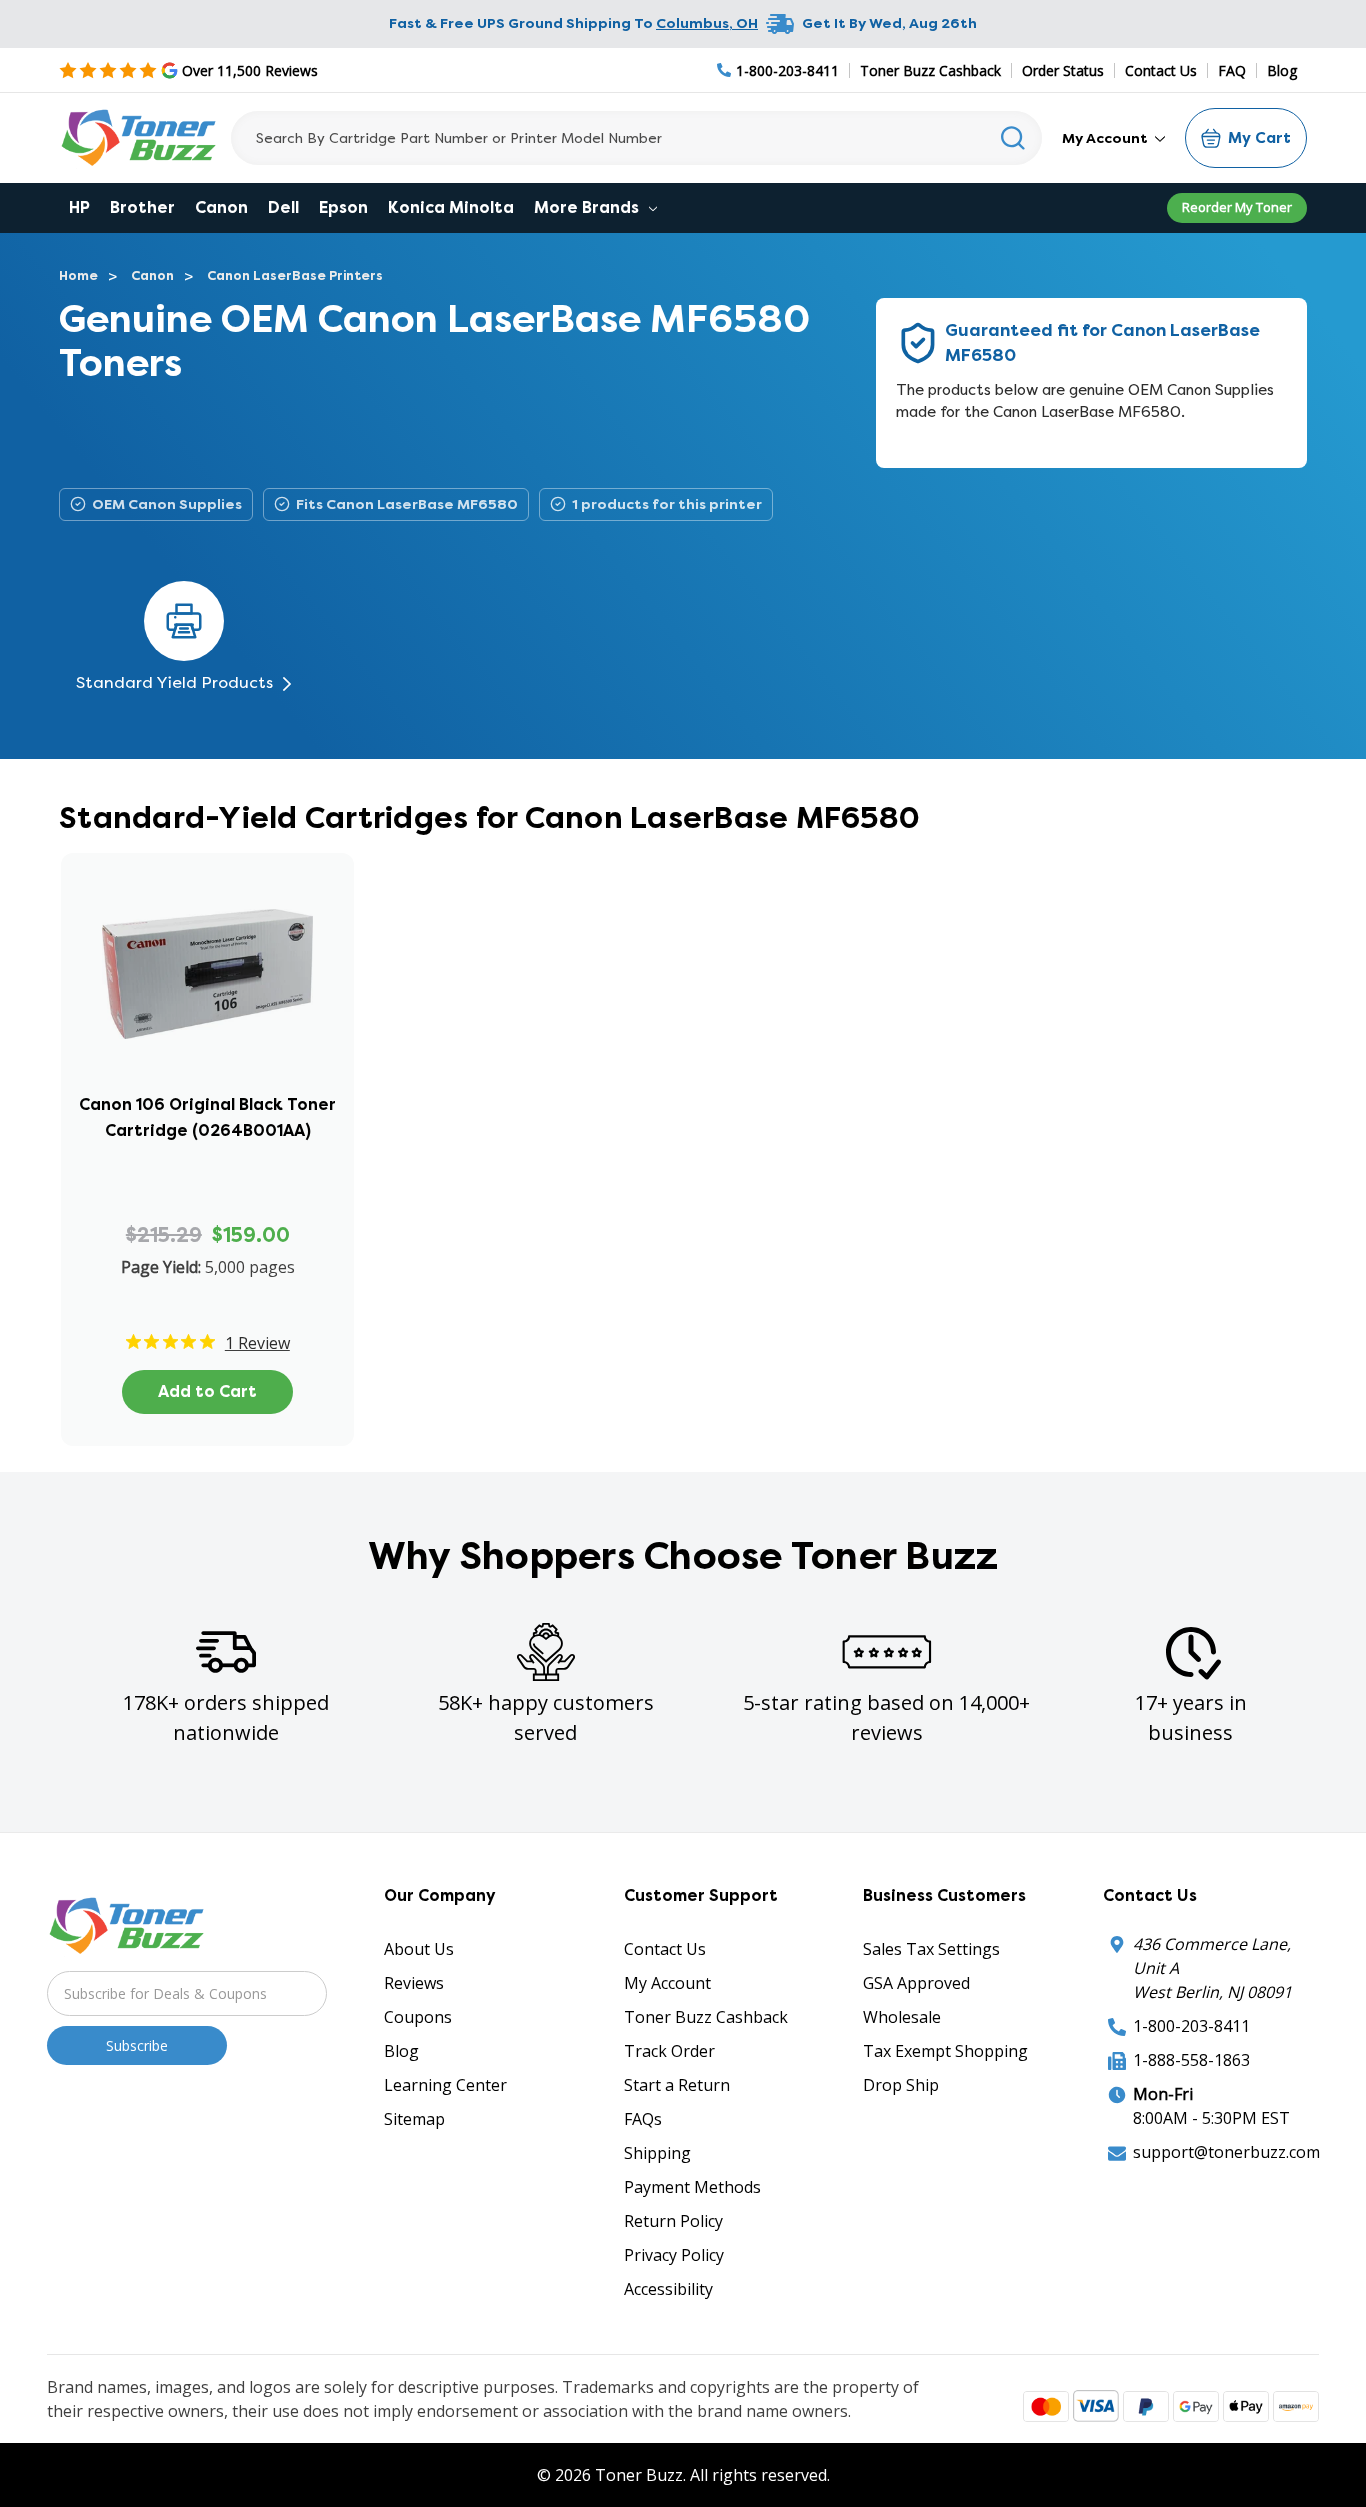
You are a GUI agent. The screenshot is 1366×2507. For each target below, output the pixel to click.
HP (79, 207)
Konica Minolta (451, 207)
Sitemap (414, 2119)
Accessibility (668, 2289)
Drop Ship (901, 2085)
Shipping (657, 2153)
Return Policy (673, 2221)
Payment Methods (692, 2187)
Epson (343, 207)
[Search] (1013, 138)
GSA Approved (916, 1983)
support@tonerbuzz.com (1226, 2152)
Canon (221, 207)
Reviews (414, 1983)
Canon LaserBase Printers (295, 275)
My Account (1106, 138)
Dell (283, 207)
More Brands (588, 207)
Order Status (1063, 70)
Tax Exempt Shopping (945, 2051)
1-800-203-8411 (1191, 2026)
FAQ (1232, 70)
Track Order (669, 2051)
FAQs (643, 2119)
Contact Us (1161, 70)
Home (78, 275)
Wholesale (902, 2017)
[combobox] (636, 138)
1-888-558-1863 (1191, 2060)
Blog (1282, 70)
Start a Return (677, 2085)
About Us (419, 1949)
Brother (142, 207)
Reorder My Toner (1237, 207)
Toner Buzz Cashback (930, 70)
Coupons (418, 2017)
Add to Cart (207, 1391)
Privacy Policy (674, 2255)
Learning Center (445, 2085)
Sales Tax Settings (931, 1949)
